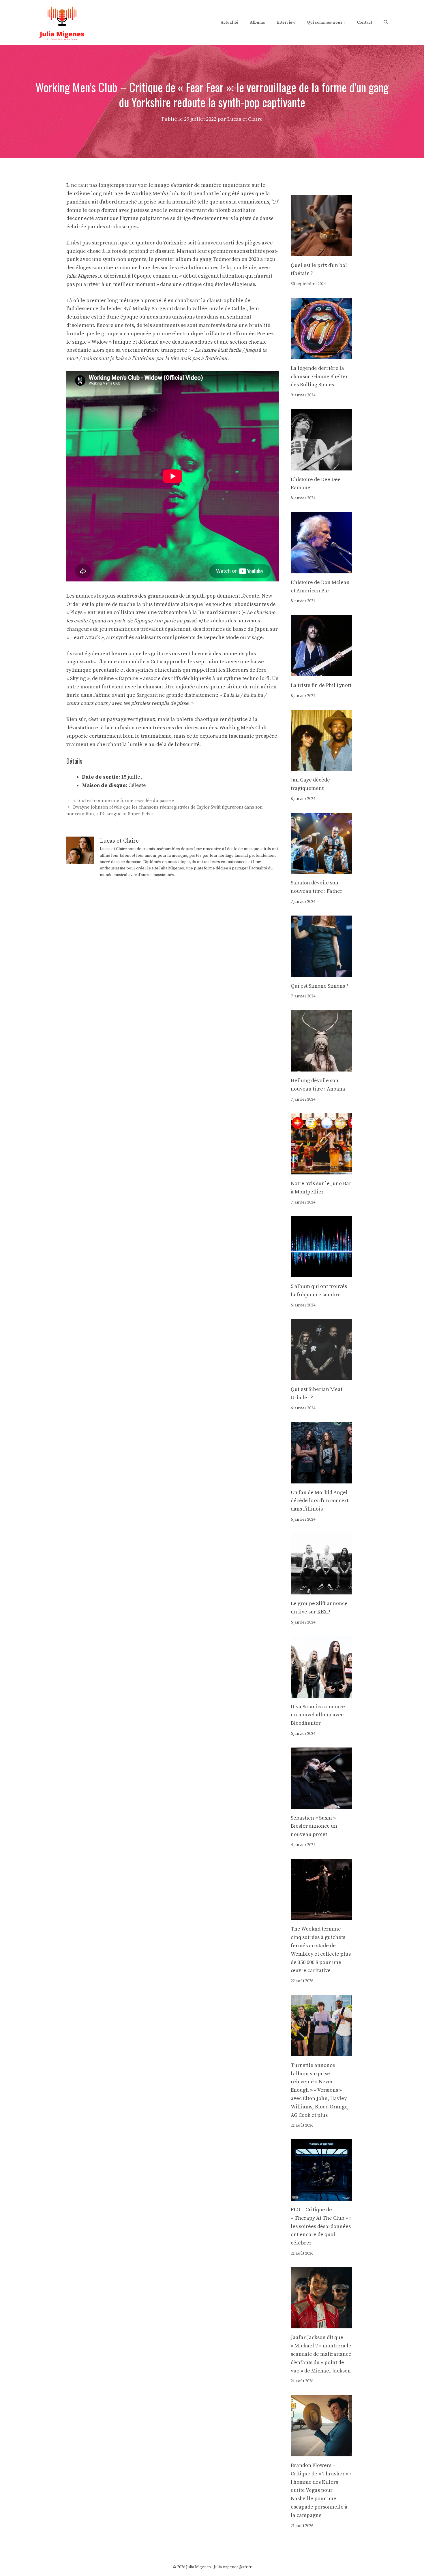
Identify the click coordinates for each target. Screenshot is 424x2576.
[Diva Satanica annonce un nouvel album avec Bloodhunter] (321, 1693)
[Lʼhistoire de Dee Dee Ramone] (321, 466)
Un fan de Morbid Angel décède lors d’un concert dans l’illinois (320, 1501)
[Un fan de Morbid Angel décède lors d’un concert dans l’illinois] (321, 1479)
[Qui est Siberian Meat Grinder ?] (321, 1376)
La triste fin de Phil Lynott (321, 685)
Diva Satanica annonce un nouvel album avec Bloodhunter (318, 1715)
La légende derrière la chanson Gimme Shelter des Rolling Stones (319, 377)
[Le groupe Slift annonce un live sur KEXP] (321, 1590)
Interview (286, 22)
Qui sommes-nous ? (326, 22)
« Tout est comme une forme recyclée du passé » (124, 801)
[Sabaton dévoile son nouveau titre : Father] (321, 870)
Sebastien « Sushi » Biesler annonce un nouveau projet (314, 1826)
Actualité (229, 22)
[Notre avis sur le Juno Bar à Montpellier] (321, 1170)
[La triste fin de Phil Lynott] (321, 672)
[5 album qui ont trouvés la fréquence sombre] (321, 1273)
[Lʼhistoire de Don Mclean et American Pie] (321, 569)
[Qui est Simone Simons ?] (321, 972)
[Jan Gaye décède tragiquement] (321, 767)
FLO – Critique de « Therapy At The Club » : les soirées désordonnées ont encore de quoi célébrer (321, 2226)
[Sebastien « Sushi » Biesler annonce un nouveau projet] (321, 1804)
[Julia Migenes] (62, 22)
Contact (365, 22)
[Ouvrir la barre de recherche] (386, 22)
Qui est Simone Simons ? (320, 986)
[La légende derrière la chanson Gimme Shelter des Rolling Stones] (321, 355)
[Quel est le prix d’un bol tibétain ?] (321, 252)
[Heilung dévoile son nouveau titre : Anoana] (321, 1067)
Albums (257, 22)
